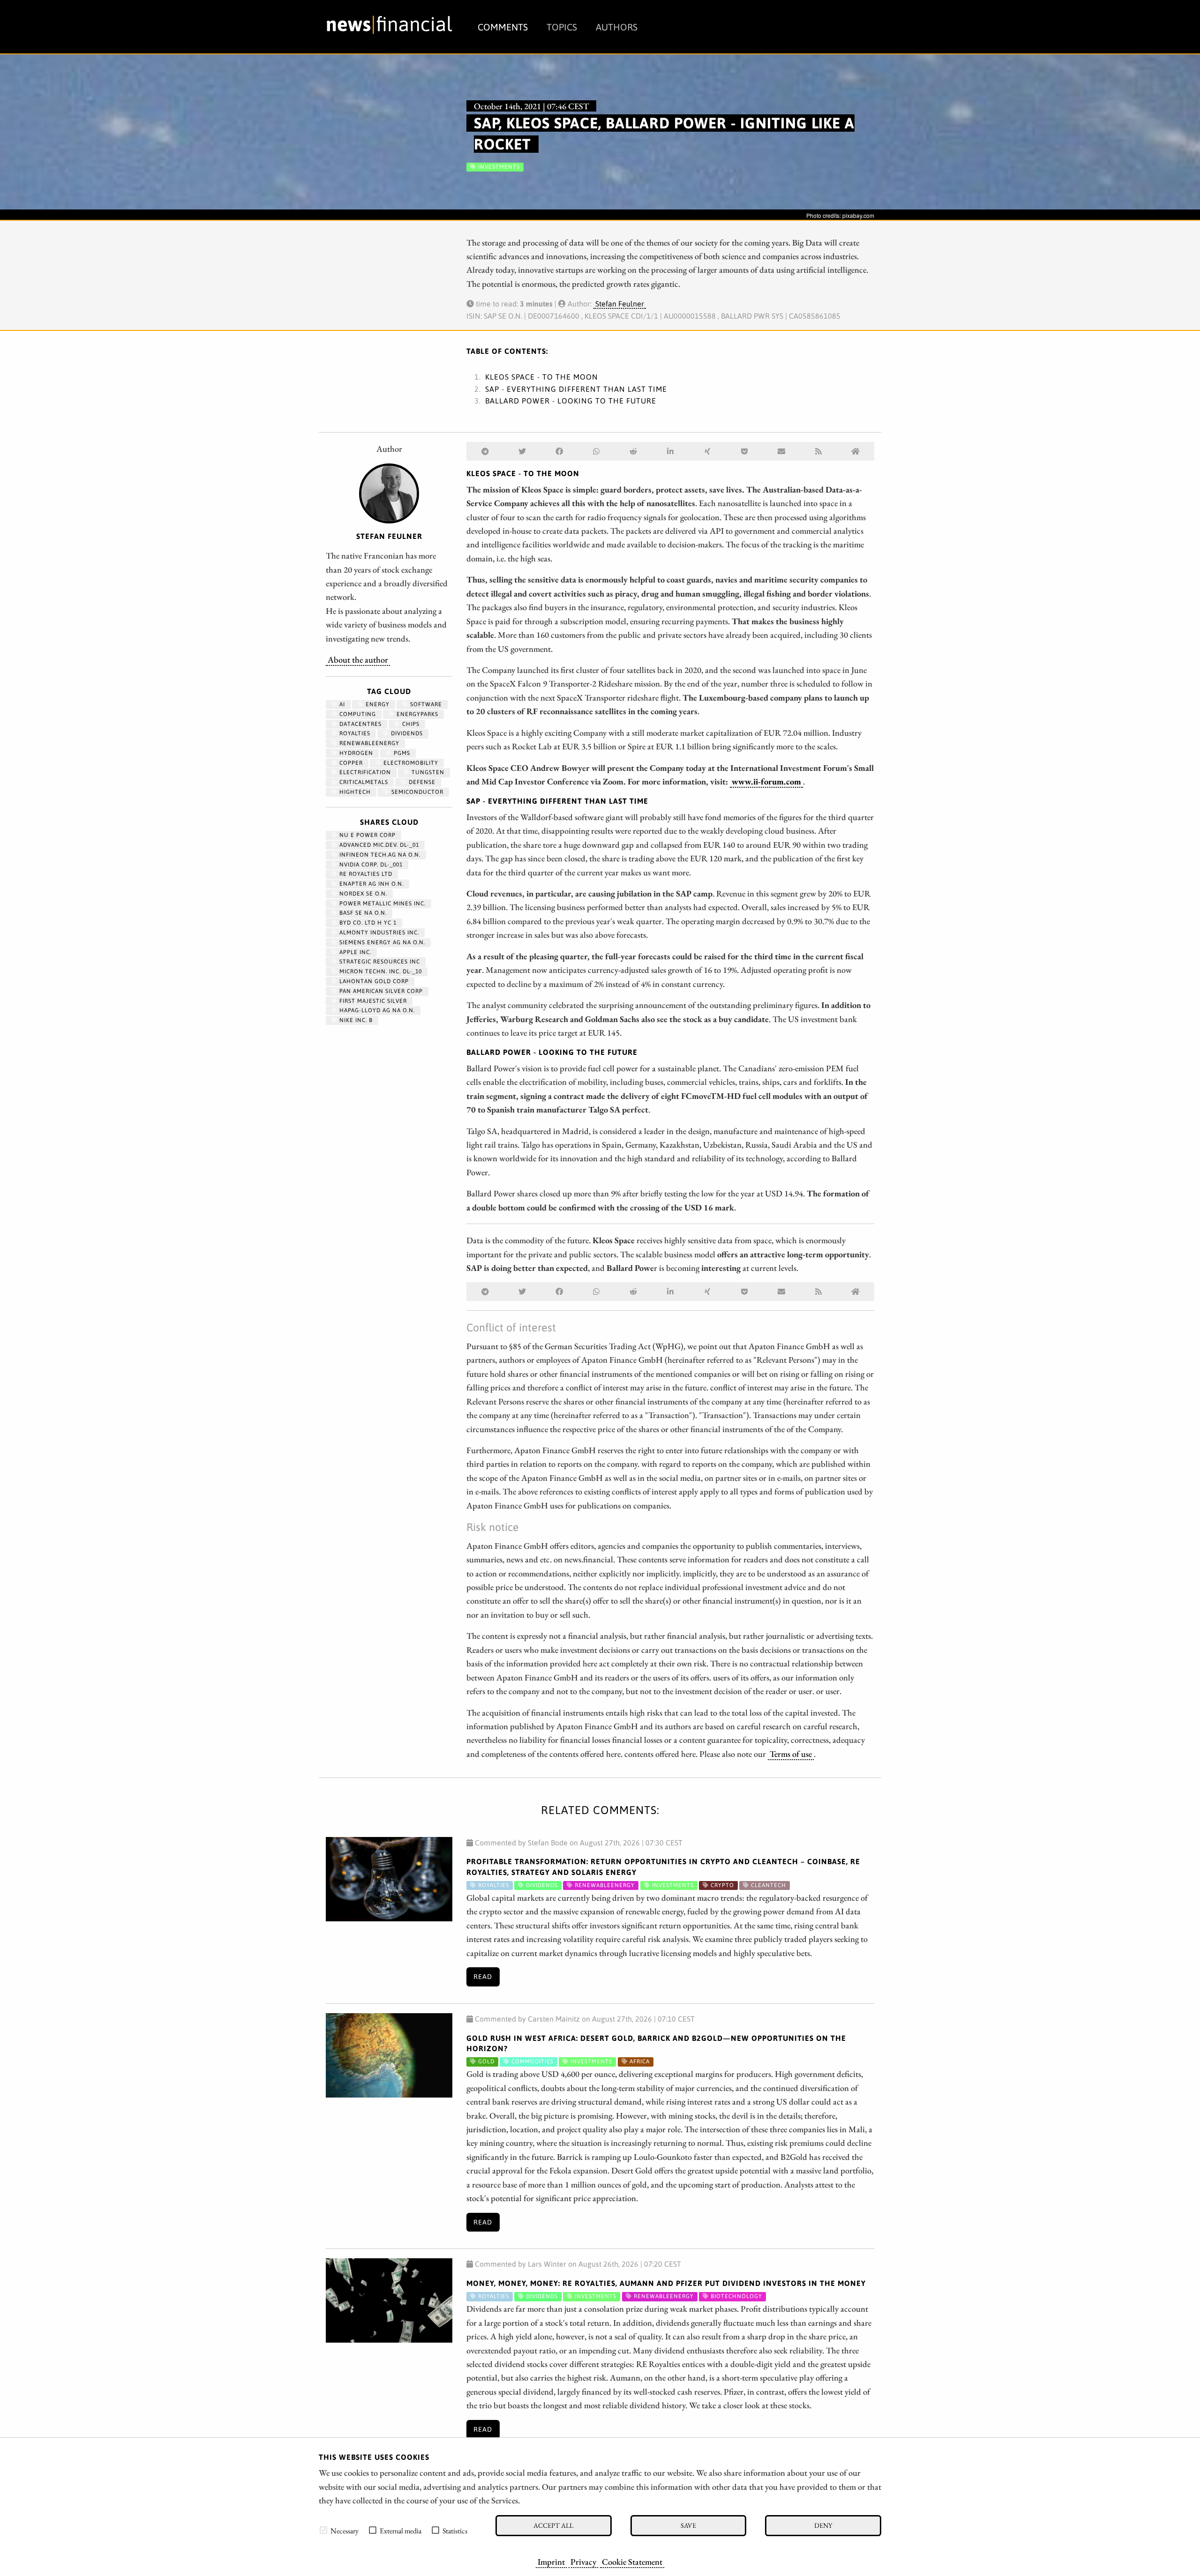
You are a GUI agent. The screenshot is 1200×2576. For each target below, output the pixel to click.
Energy (377, 704)
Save (688, 2525)
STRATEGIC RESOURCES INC (379, 962)
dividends (406, 733)
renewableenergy (368, 743)
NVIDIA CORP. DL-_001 (370, 865)
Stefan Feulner (620, 304)
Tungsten (427, 772)
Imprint (551, 2561)
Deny (823, 2525)
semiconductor (416, 792)
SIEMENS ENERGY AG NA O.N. (381, 942)
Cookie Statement (632, 2561)
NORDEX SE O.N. (362, 894)
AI (341, 704)
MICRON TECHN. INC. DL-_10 (380, 971)
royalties (354, 733)
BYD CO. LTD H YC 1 (367, 923)
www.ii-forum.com (766, 781)
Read (483, 1977)
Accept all (553, 2525)
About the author (358, 659)
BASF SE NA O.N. (362, 913)
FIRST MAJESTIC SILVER (372, 1001)
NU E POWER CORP (367, 835)
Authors (617, 27)
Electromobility (410, 763)
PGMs (401, 753)
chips (410, 724)
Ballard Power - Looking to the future (571, 401)
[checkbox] (323, 2530)
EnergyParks (416, 714)
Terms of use (791, 1754)
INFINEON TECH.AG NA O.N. (379, 855)
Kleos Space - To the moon (542, 377)
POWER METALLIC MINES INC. (382, 903)
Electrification (364, 772)
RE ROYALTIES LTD (365, 874)
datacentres (360, 724)
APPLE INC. (354, 952)
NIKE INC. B (355, 1020)
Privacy (583, 2561)
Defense (421, 782)
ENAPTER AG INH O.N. (371, 884)
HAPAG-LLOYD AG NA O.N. (376, 1010)
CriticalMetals (363, 782)
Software (425, 704)
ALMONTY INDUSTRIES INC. (378, 933)
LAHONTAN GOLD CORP (373, 981)
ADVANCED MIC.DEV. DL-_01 (378, 845)
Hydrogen (355, 753)
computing (357, 714)
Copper (350, 763)
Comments (503, 27)
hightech (354, 792)
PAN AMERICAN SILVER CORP (380, 991)
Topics (562, 27)
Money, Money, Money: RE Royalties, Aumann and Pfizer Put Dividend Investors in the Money (666, 2283)
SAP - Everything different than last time (576, 389)
